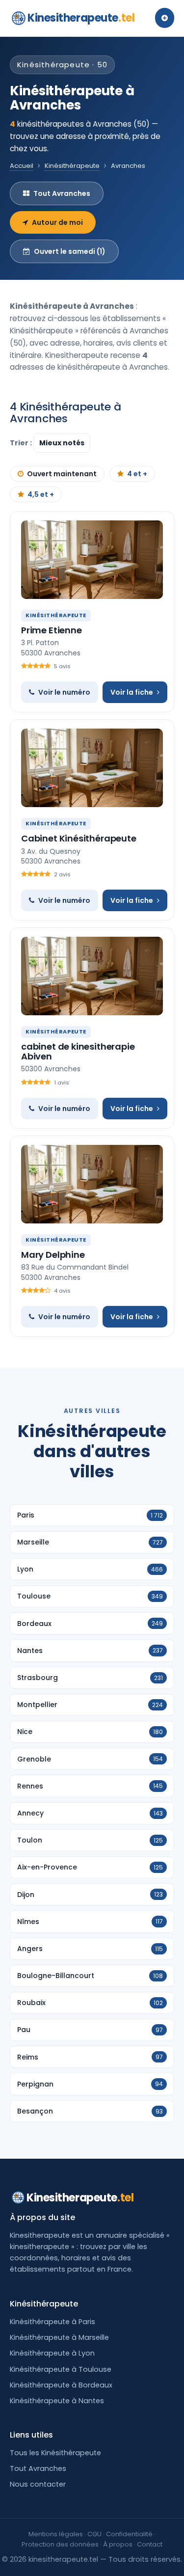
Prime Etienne (52, 630)
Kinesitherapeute (81, 18)
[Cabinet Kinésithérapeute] (92, 768)
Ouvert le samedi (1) (70, 251)
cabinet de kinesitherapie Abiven (78, 1051)
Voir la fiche (132, 692)
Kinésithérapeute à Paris (53, 2322)
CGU (94, 2534)
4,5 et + (41, 494)
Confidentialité (129, 2534)
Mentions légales (56, 2534)
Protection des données (60, 2544)
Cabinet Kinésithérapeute (79, 838)
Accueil (22, 166)
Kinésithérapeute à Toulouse (61, 2369)
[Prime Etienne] (92, 560)
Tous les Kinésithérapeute (55, 2453)
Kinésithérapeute (72, 166)
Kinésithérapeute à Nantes (57, 2401)
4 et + (137, 474)
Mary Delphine (53, 1255)
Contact (150, 2544)
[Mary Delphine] (92, 1184)
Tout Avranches (62, 193)
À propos (118, 2544)
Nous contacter (38, 2484)
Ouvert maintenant (62, 474)
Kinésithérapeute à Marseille (59, 2337)
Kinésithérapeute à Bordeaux (61, 2385)
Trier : (22, 443)
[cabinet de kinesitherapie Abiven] (92, 976)
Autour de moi (57, 222)
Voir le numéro (64, 692)
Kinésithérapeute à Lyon (52, 2353)
